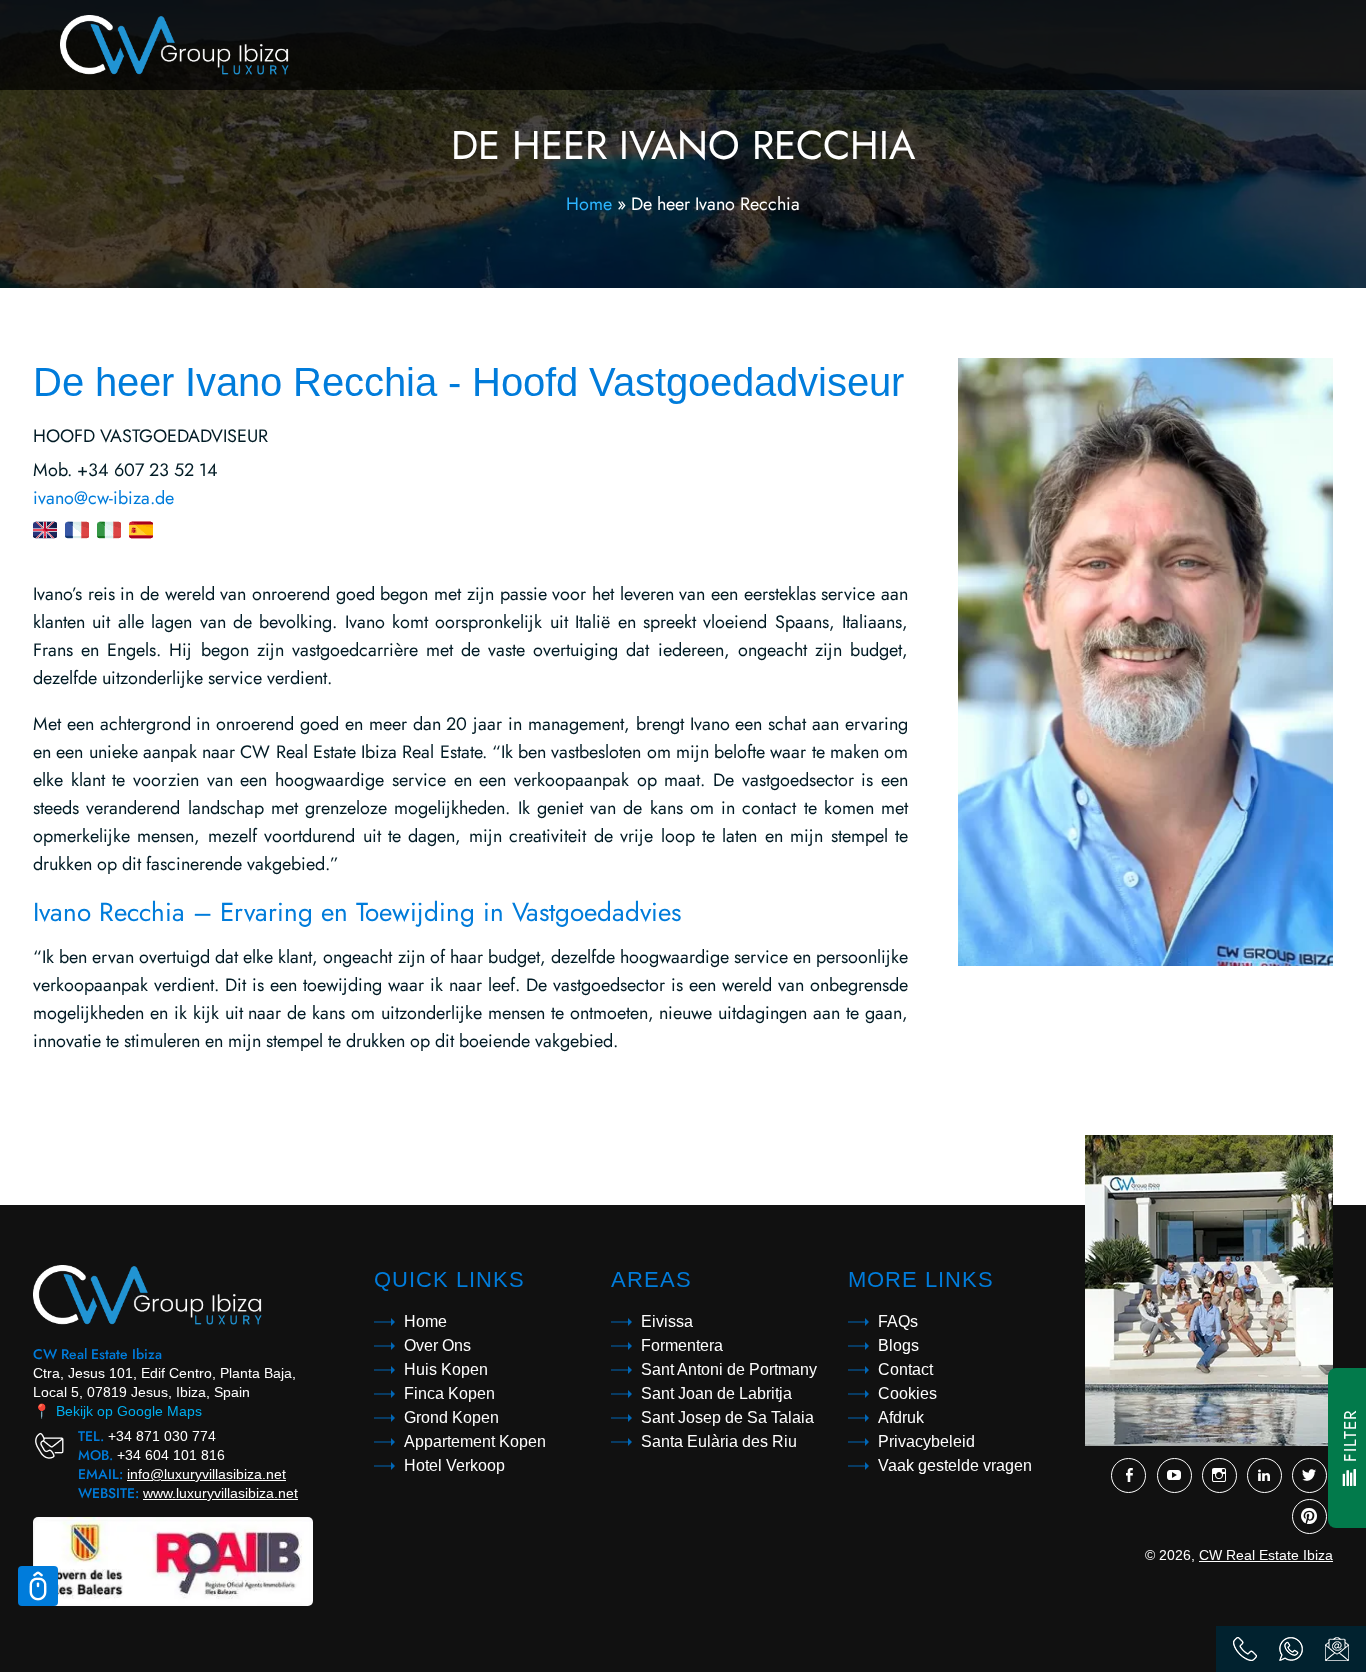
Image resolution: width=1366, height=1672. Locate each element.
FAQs (898, 1321)
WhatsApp (1291, 1649)
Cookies (907, 1393)
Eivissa (667, 1321)
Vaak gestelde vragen (955, 1465)
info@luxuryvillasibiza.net (206, 1474)
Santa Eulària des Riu (719, 1441)
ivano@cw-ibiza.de (103, 498)
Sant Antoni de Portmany (729, 1369)
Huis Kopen (446, 1369)
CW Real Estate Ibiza (1266, 1555)
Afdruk (901, 1417)
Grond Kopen (451, 1417)
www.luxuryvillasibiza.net (220, 1493)
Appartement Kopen (475, 1441)
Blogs (898, 1345)
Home (589, 204)
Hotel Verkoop (454, 1465)
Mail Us (1337, 1649)
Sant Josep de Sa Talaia (727, 1417)
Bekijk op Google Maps (117, 1411)
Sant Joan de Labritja (716, 1393)
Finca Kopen (449, 1393)
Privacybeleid (926, 1441)
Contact (905, 1369)
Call (1245, 1649)
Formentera (682, 1345)
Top (38, 1586)
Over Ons (437, 1345)
